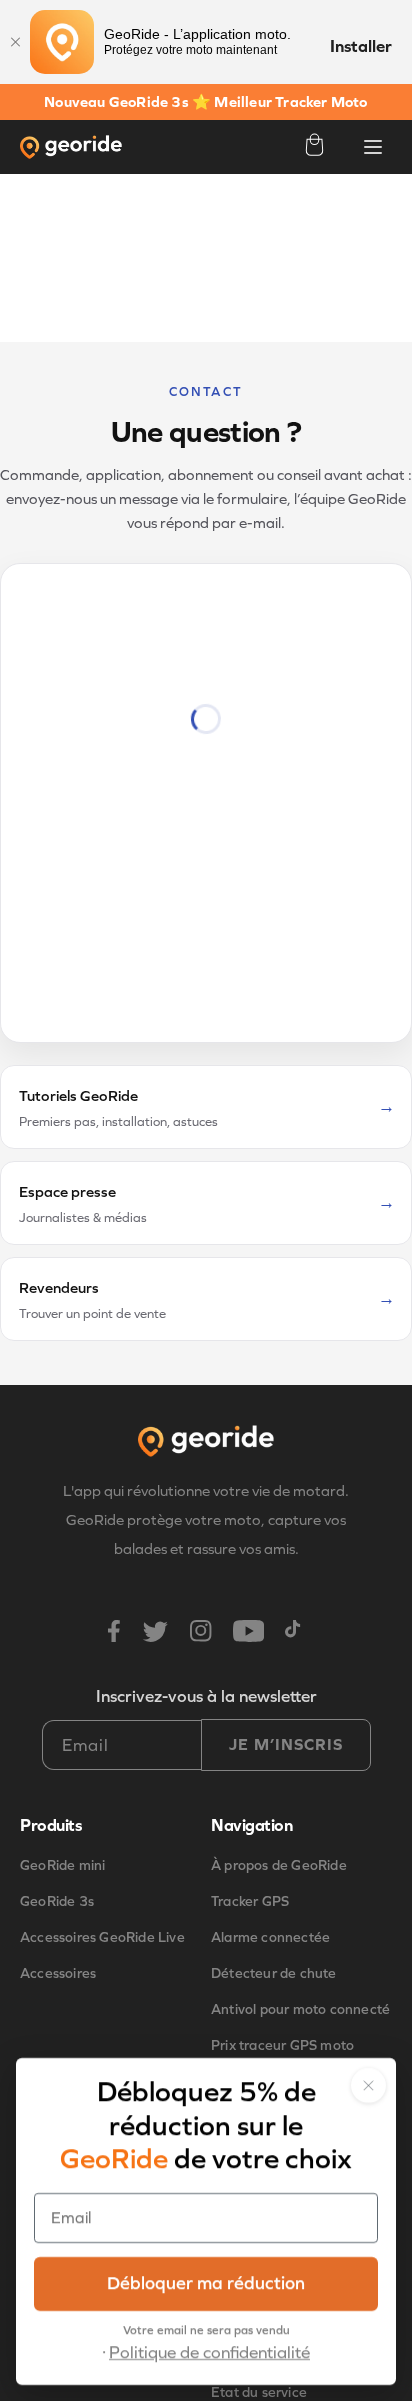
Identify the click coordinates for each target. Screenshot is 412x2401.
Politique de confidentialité (209, 2352)
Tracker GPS (250, 1901)
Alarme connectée (270, 1937)
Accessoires (58, 1973)
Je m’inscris (286, 1744)
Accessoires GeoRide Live (102, 1937)
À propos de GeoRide (279, 1865)
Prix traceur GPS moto (282, 2045)
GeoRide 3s (57, 1901)
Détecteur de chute (274, 1973)
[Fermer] (15, 42)
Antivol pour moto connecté (300, 2009)
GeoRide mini (62, 1865)
